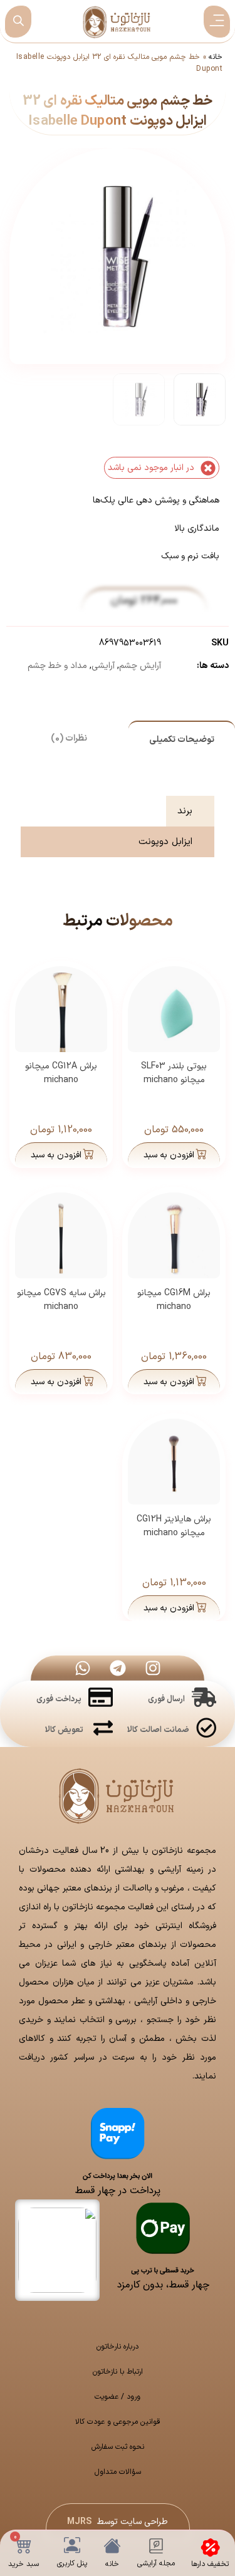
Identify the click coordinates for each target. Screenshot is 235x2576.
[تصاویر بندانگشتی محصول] (118, 232)
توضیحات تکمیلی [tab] (182, 740)
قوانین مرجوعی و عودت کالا (118, 2422)
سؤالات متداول (118, 2472)
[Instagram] (153, 1668)
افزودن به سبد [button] (169, 1155)
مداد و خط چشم (57, 666)
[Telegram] (118, 1668)
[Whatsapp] (83, 1668)
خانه (216, 57)
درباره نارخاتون (118, 2347)
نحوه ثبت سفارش (118, 2447)
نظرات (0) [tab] (69, 738)
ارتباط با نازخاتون (118, 2372)
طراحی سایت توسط (118, 2522)
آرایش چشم (140, 666)
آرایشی (103, 666)
